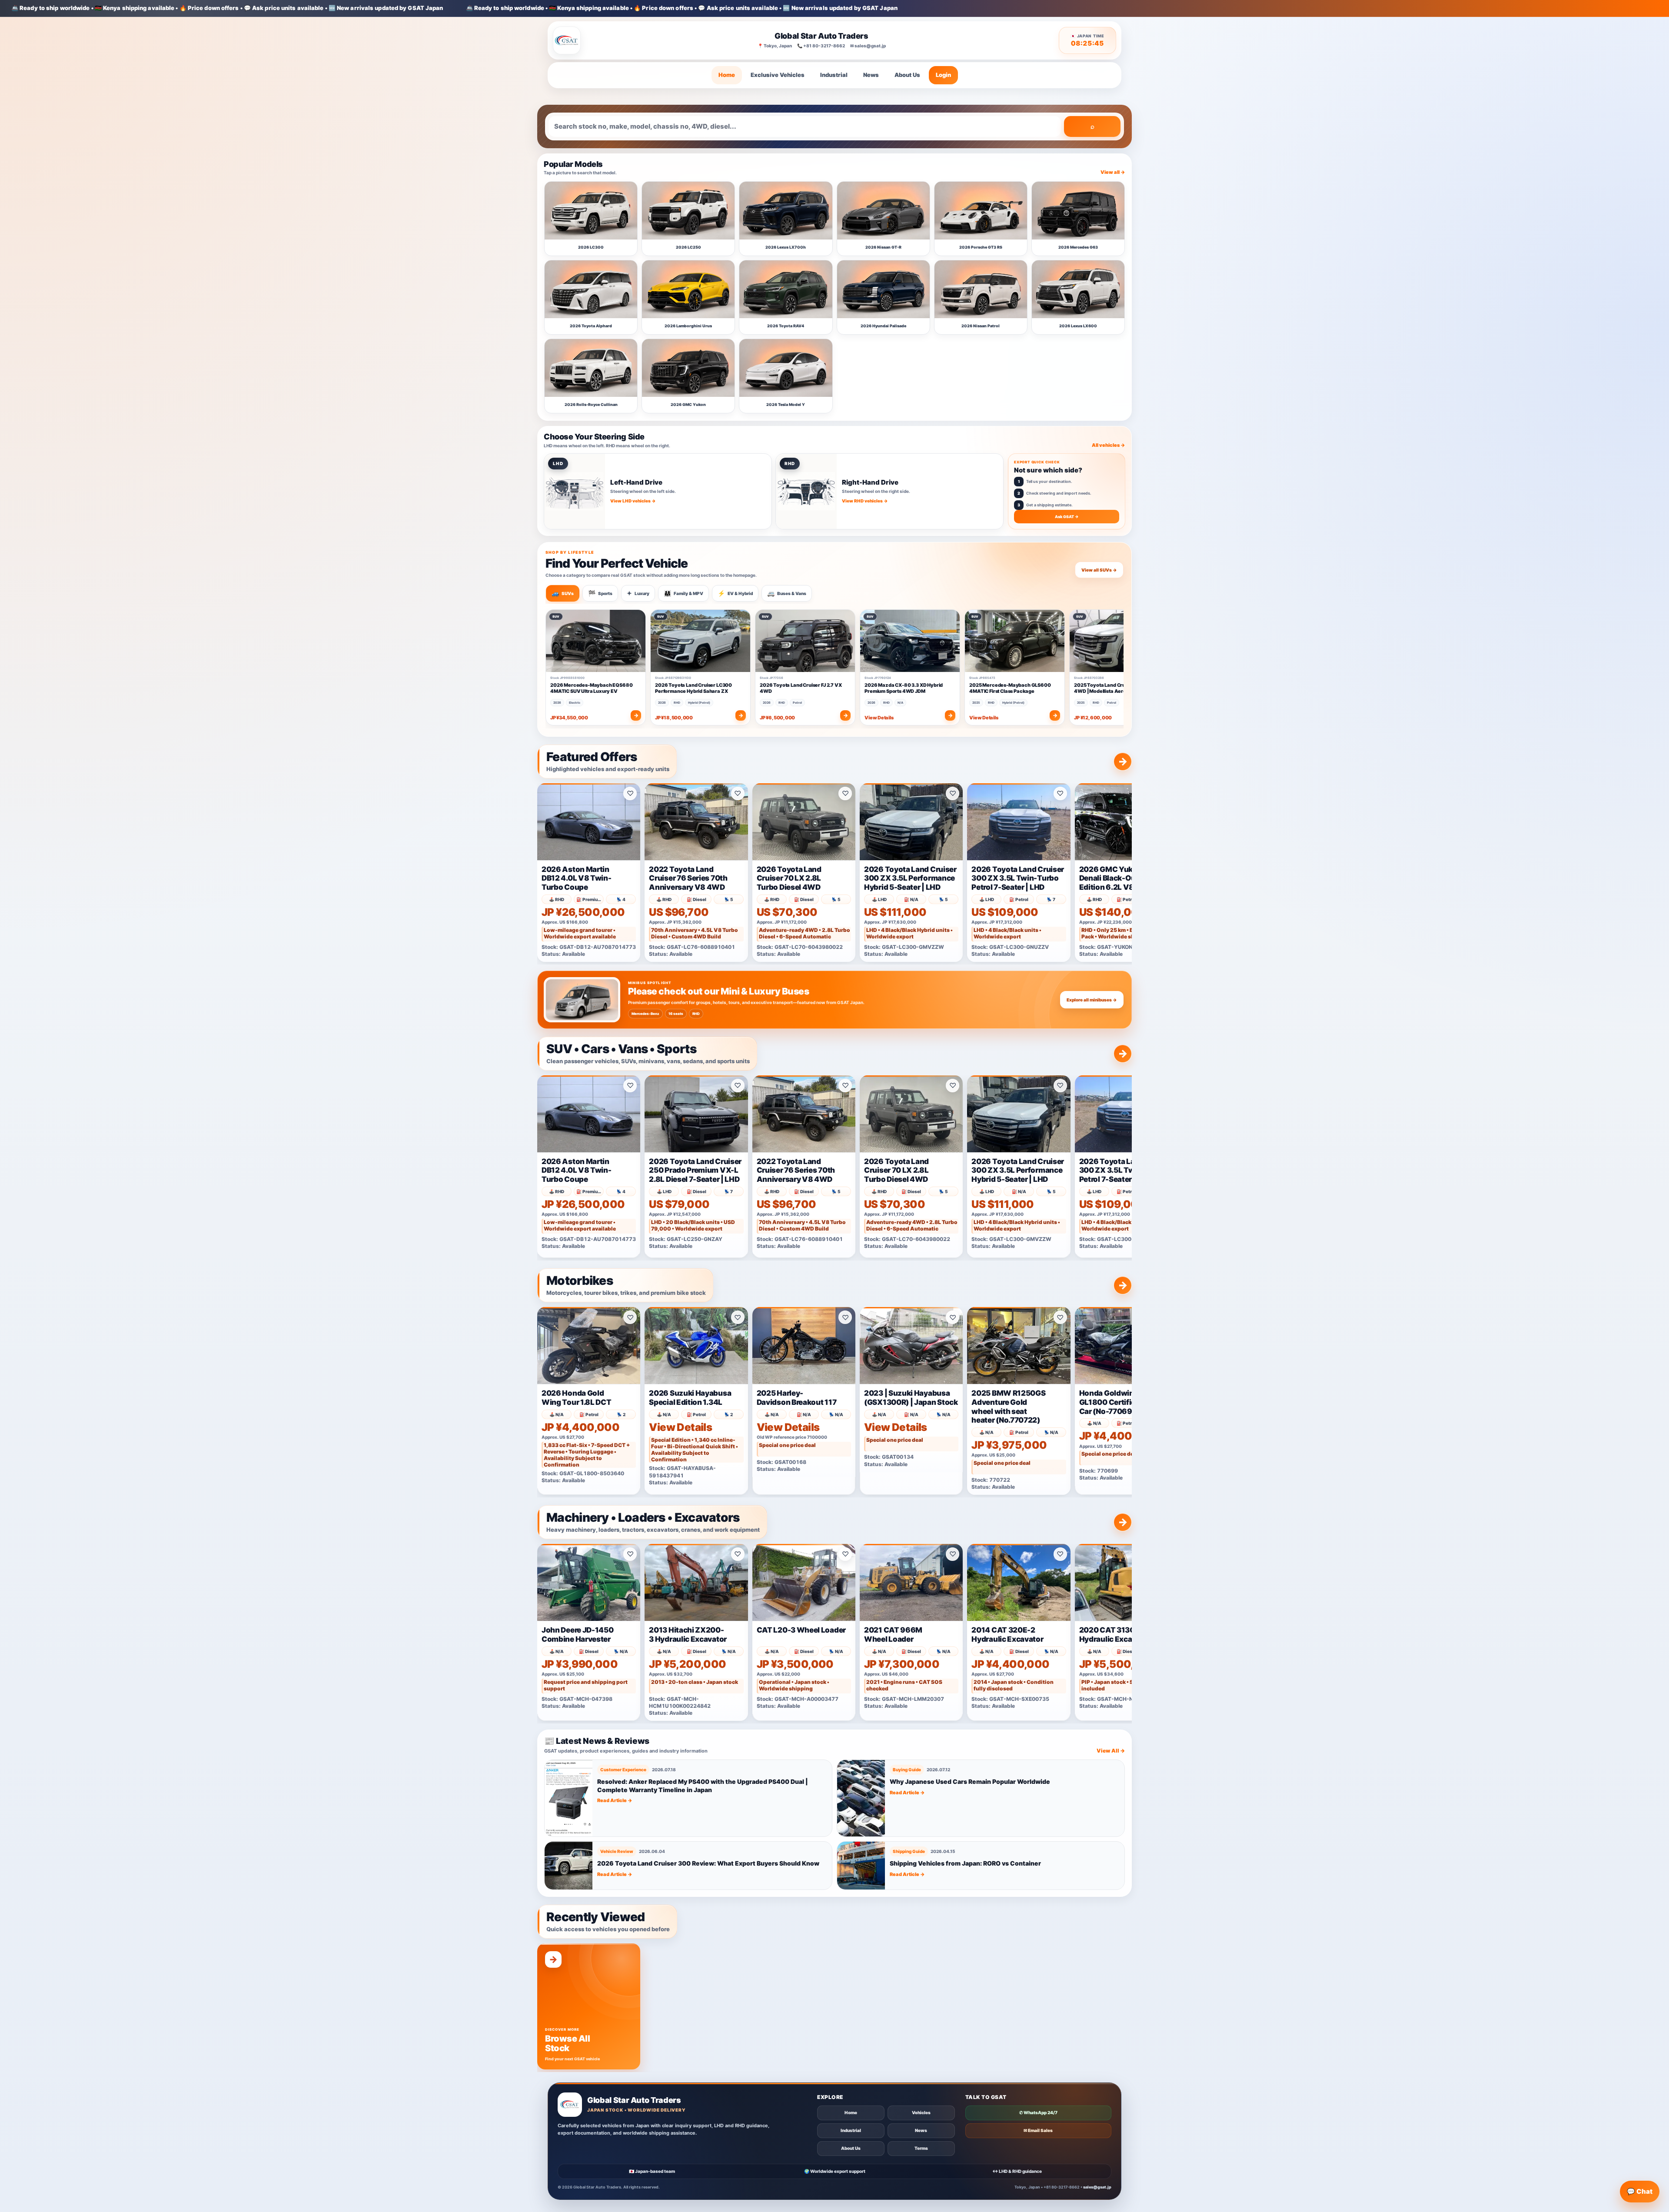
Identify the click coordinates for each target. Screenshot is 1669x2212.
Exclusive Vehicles (778, 75)
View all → (1113, 172)
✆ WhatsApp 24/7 (1038, 2112)
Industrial (834, 75)
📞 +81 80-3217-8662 (821, 46)
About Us (907, 75)
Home (727, 75)
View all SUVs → (1099, 570)
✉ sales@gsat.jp (868, 46)
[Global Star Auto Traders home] (567, 40)
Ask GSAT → (1067, 517)
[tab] (563, 593)
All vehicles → (1109, 445)
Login (943, 75)
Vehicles (921, 2112)
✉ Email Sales (1038, 2130)
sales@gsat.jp (1097, 2187)
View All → (1111, 1751)
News (871, 75)
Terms (921, 2148)
